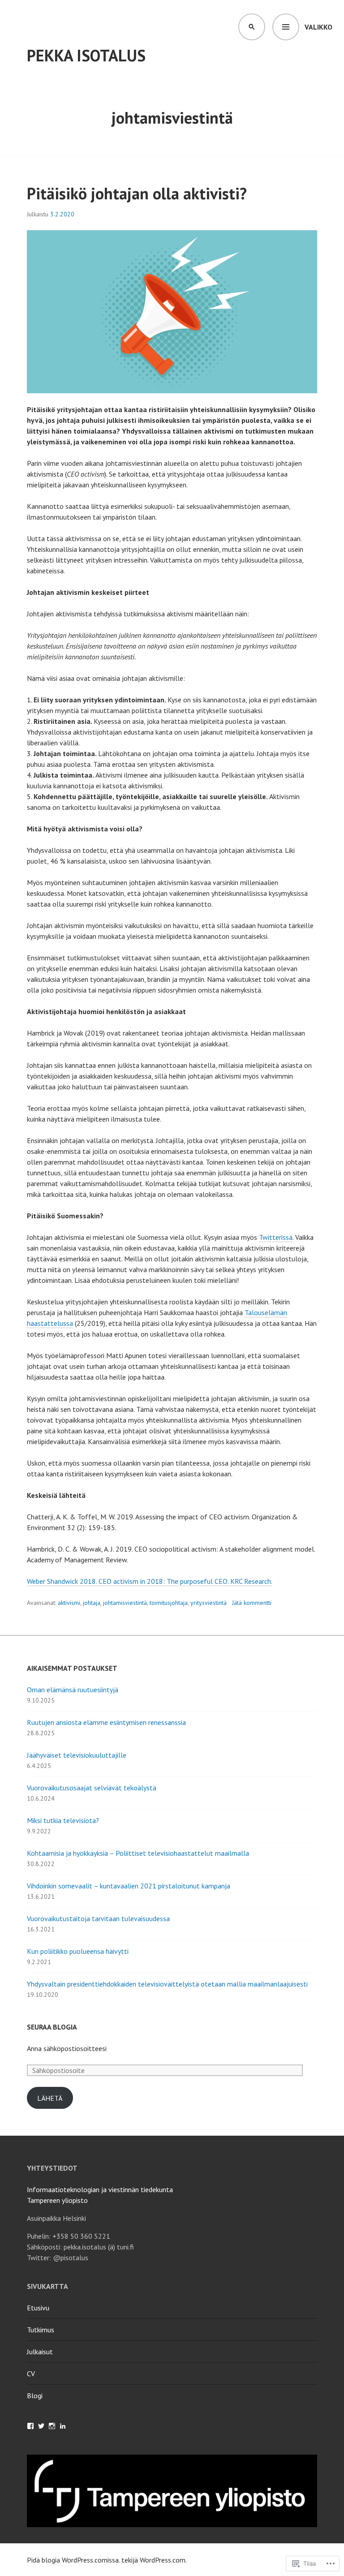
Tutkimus (41, 2330)
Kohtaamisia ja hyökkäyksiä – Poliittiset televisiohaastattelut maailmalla (138, 1853)
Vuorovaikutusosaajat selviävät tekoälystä (92, 1788)
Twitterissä (276, 1237)
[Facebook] (30, 2426)
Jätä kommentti (252, 1603)
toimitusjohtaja (169, 1603)
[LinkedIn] (63, 2426)
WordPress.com (163, 2560)
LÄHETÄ (50, 2098)
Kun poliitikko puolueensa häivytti (78, 1951)
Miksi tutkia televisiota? (63, 1820)
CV (31, 2374)
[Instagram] (52, 2426)
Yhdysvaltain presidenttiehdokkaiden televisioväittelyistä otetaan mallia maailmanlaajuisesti (167, 1984)
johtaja (92, 1603)
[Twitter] (41, 2426)
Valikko (318, 27)
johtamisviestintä (125, 1603)
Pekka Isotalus (86, 55)
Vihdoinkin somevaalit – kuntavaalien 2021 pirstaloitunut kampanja (129, 1886)
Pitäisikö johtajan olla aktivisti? (137, 193)
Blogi (35, 2395)
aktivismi (69, 1603)
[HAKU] (252, 27)
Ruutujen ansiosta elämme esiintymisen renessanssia (106, 1722)
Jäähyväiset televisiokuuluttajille (77, 1755)
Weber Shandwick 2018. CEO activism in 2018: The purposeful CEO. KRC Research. (150, 1581)
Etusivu (38, 2308)
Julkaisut (40, 2352)
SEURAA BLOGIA (52, 2027)
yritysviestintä (209, 1603)
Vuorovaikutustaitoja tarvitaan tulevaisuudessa (98, 1918)
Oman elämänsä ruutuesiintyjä (73, 1690)
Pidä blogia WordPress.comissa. (73, 2560)
